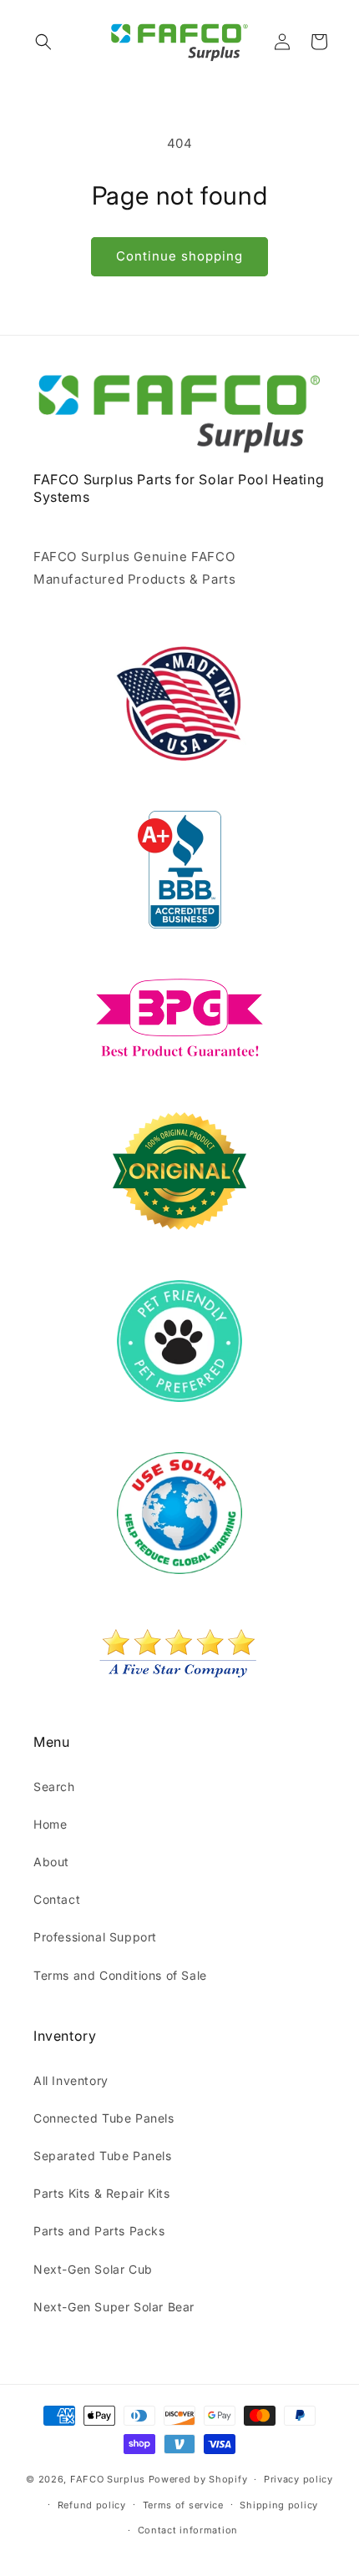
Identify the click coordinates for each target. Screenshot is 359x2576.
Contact (57, 1899)
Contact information (188, 2530)
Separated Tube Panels (103, 2156)
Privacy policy (298, 2479)
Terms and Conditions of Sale (120, 1975)
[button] (43, 42)
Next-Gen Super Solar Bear (114, 2307)
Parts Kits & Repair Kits (101, 2193)
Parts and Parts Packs (99, 2231)
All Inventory (71, 2080)
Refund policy (92, 2505)
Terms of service (183, 2505)
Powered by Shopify (198, 2479)
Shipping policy (279, 2505)
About (51, 1862)
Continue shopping (179, 256)
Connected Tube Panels (104, 2118)
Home (50, 1824)
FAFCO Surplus (108, 2479)
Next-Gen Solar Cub (93, 2269)
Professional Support (95, 1937)
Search (54, 1786)
